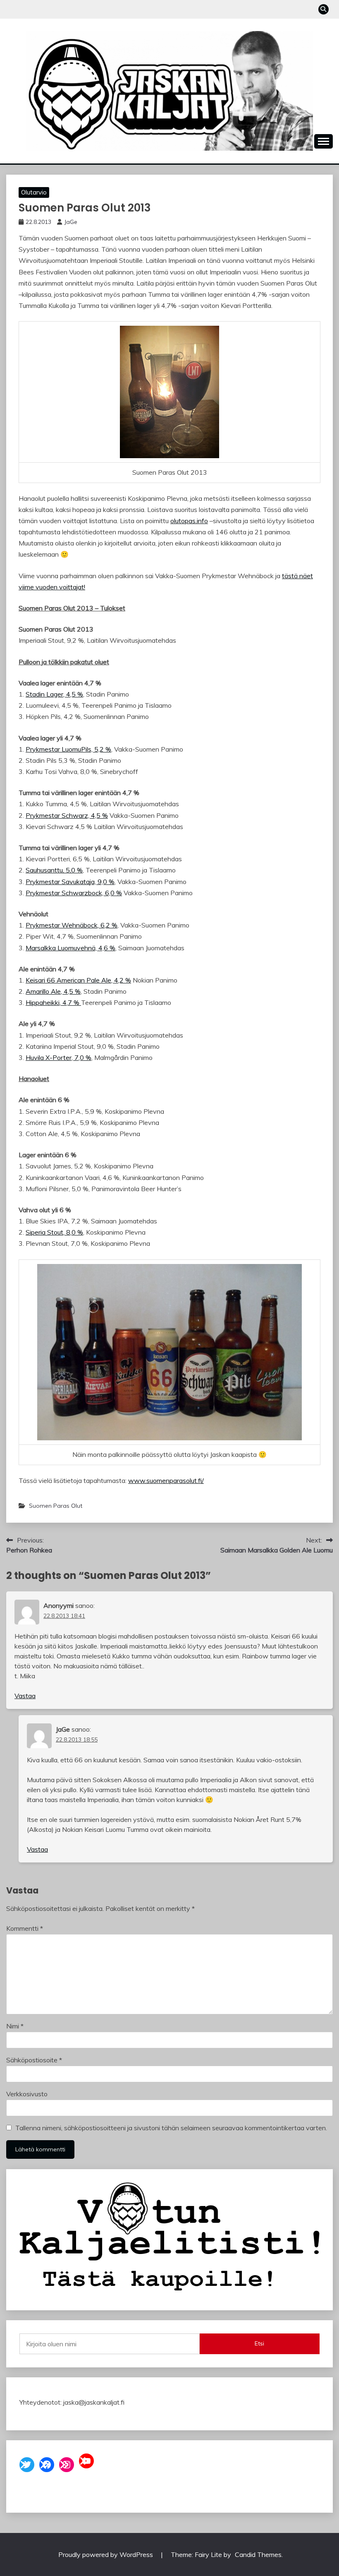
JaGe (71, 222)
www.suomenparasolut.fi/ (166, 1480)
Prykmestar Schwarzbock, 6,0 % (74, 893)
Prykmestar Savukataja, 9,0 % (70, 882)
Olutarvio (34, 192)
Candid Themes (258, 2554)
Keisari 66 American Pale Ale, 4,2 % (78, 980)
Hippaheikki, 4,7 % (53, 1002)
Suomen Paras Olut (56, 1506)
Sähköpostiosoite (34, 2060)
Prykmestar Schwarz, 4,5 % (67, 815)
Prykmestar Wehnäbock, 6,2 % (72, 925)
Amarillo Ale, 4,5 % (53, 991)
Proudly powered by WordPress (106, 2554)
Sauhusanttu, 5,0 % (54, 870)
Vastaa (25, 1696)
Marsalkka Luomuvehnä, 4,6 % (70, 948)
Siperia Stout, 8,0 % (54, 1232)
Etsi (259, 2343)
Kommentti (25, 1928)
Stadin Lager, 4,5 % (54, 694)
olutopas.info (189, 521)
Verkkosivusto (27, 2094)
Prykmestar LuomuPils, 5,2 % (68, 749)
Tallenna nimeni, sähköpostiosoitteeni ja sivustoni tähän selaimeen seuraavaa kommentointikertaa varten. (171, 2128)
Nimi (15, 2026)
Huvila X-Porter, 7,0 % (58, 1057)
